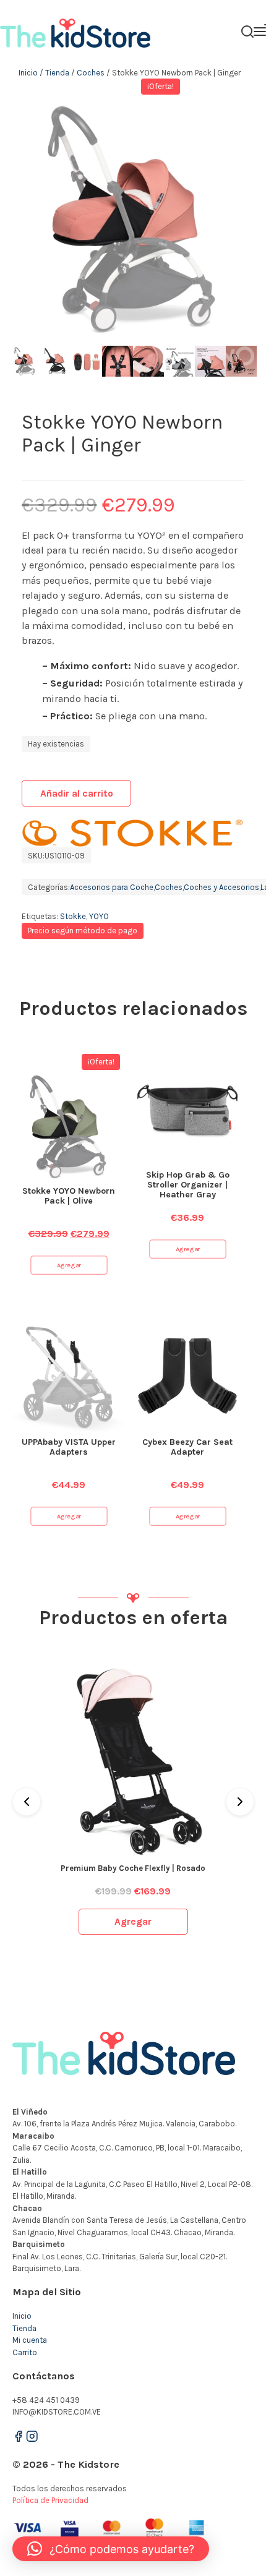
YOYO (99, 916)
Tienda (57, 73)
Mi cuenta (30, 2340)
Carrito (25, 2352)
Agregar (69, 1265)
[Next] (240, 1802)
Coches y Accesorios (221, 887)
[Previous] (27, 1802)
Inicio (28, 73)
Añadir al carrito (77, 794)
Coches (91, 73)
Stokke (73, 916)
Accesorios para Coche (112, 887)
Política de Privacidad (50, 2500)
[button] (111, 2549)
